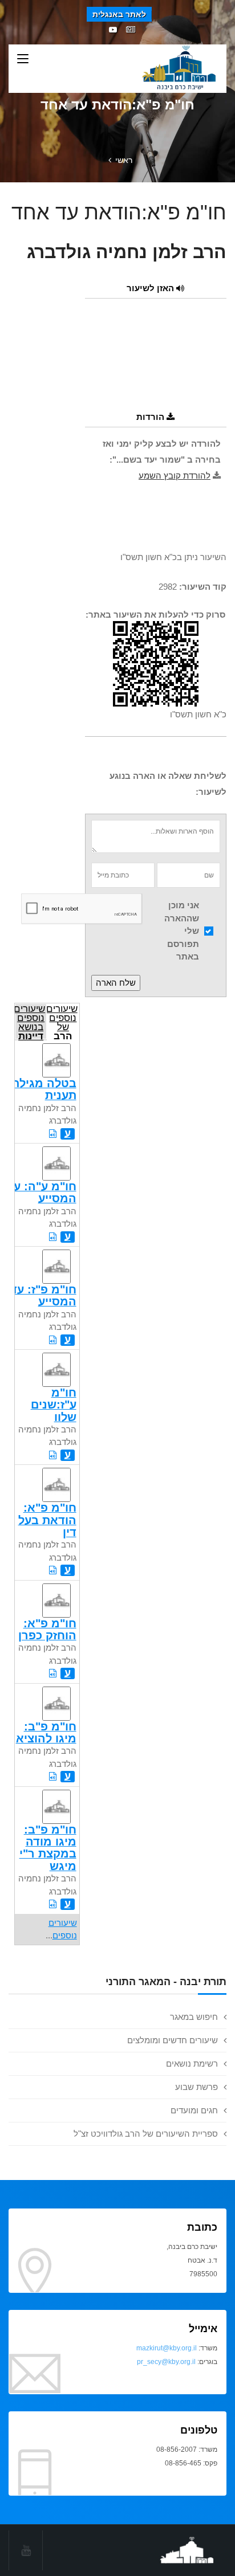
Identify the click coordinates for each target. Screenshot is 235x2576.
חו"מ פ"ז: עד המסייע (43, 1295)
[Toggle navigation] (23, 59)
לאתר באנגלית (119, 14)
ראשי (124, 160)
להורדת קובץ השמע (175, 475)
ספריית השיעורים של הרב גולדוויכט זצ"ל (146, 2134)
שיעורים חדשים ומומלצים (173, 2040)
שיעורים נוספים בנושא (30, 1021)
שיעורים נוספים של (62, 1021)
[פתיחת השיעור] (53, 1134)
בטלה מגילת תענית (44, 1089)
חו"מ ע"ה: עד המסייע (42, 1192)
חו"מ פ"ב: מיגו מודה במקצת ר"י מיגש (48, 1848)
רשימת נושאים (192, 2063)
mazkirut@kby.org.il (167, 2348)
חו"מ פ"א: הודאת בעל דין (47, 1520)
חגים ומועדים (194, 2110)
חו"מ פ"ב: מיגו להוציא (46, 1732)
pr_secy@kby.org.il (166, 2362)
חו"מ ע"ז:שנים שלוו (54, 1405)
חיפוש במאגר (194, 2017)
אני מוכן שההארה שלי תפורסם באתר (182, 931)
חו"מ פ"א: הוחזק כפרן (47, 1629)
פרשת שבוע (196, 2087)
